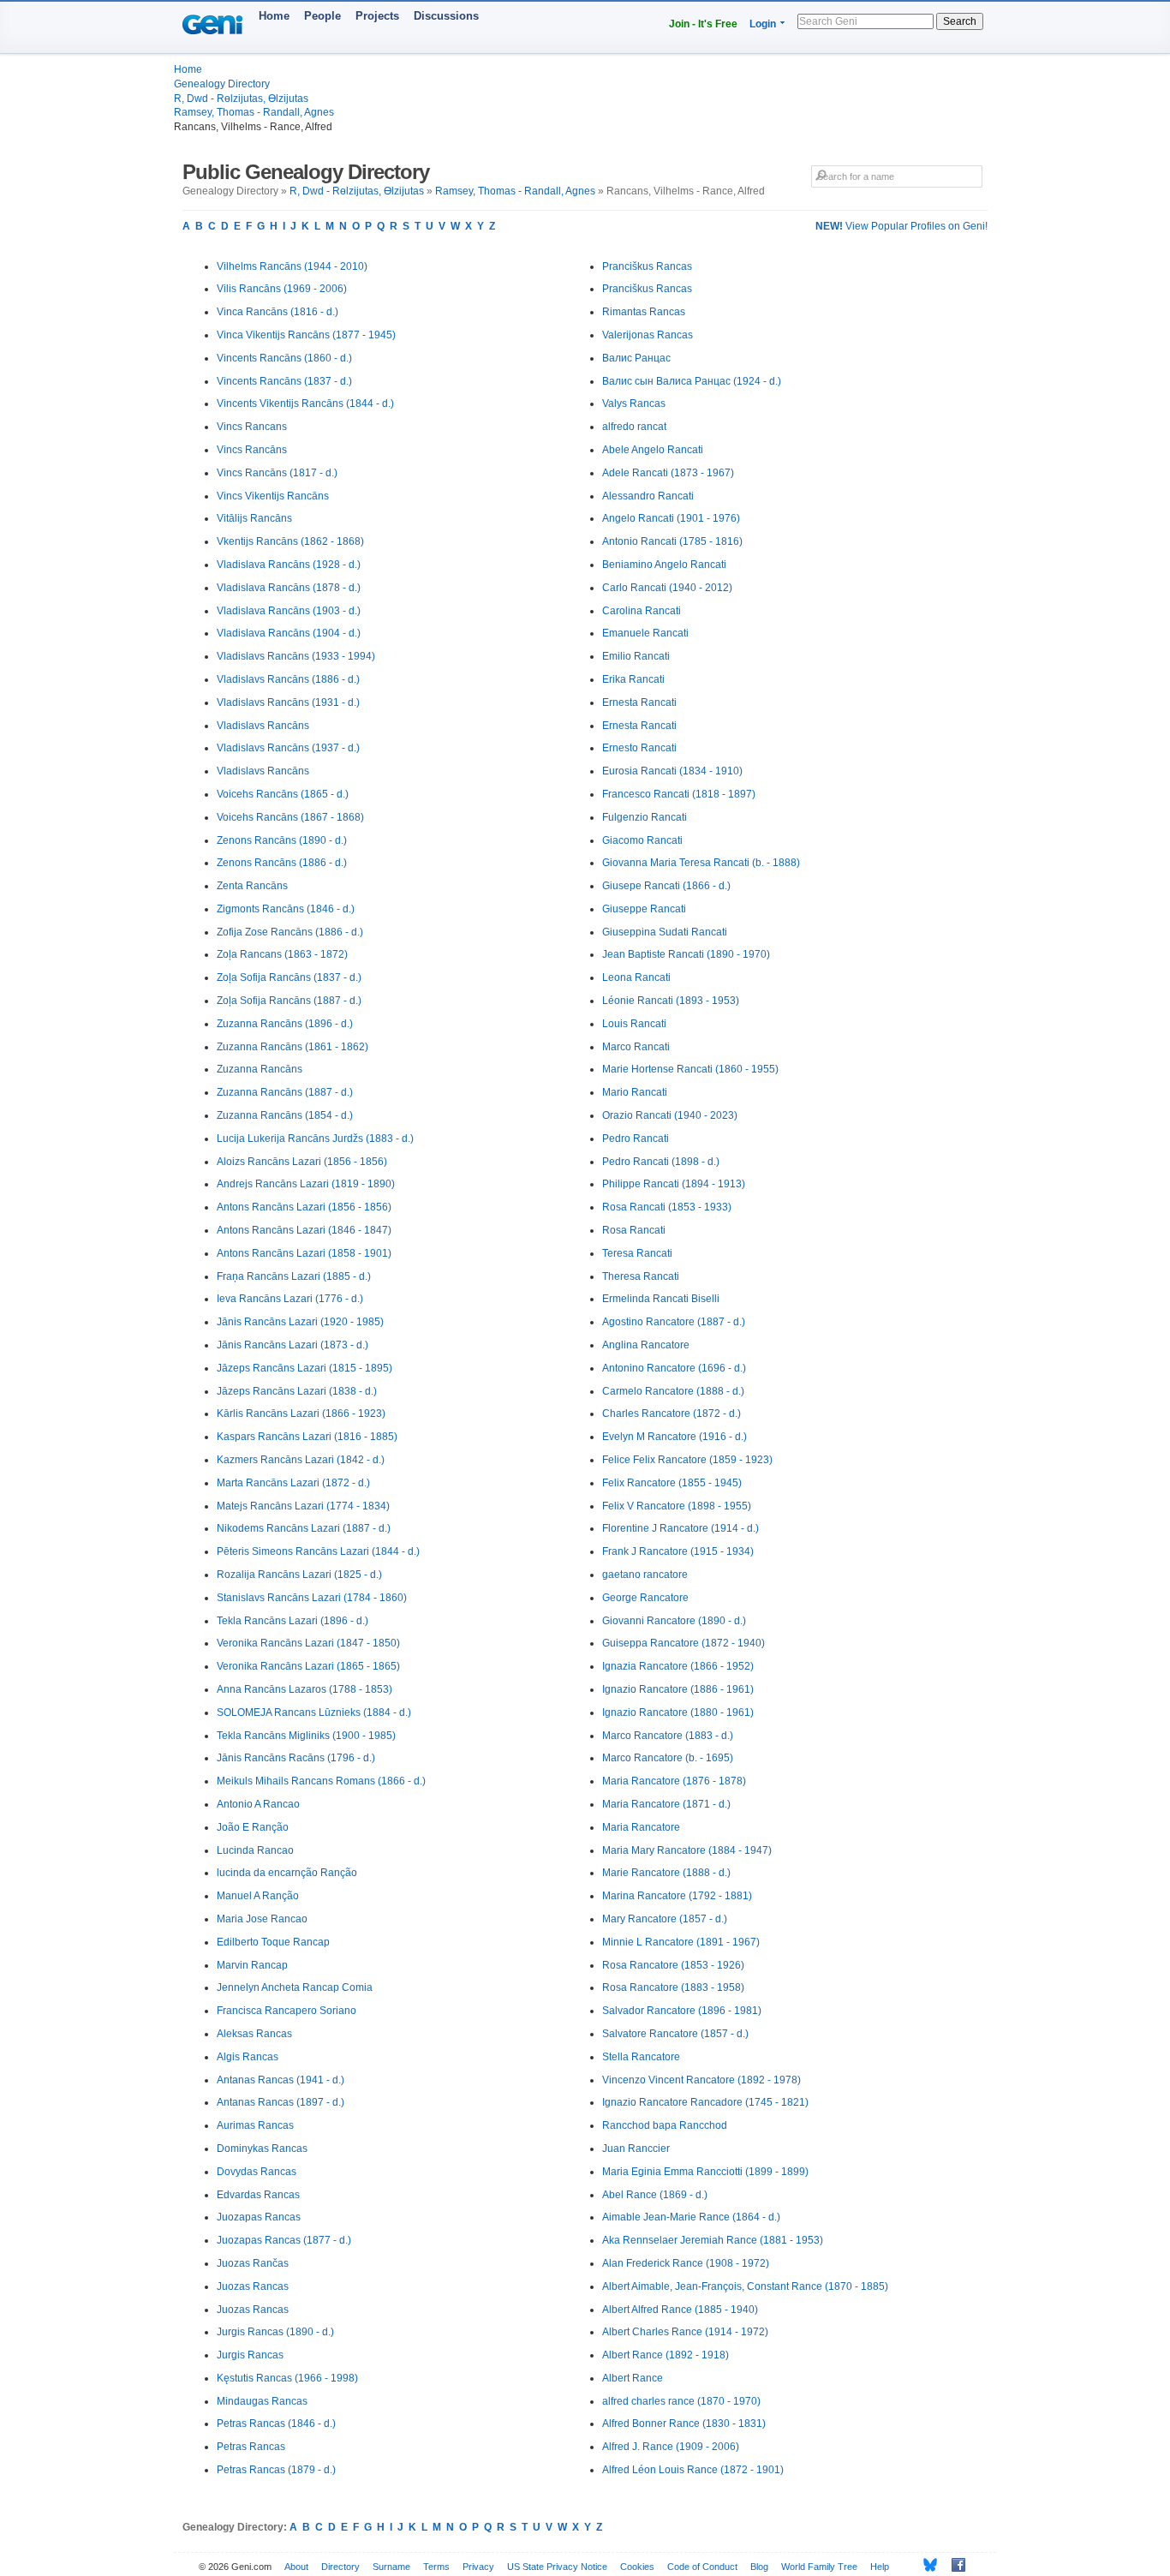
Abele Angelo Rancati (653, 450)
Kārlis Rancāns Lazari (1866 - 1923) (301, 1414)
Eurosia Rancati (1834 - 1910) (672, 771)
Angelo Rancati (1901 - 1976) (671, 518)
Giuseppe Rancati (644, 909)
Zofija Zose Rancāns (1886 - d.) (290, 932)
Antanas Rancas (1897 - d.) (281, 2102)
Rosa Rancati (634, 1230)
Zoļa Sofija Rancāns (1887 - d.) (289, 1001)
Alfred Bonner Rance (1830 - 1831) (684, 2424)
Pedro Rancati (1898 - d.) (661, 1162)
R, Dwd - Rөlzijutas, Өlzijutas (241, 99)
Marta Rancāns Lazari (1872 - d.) (293, 1483)
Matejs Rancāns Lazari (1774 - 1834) (303, 1506)
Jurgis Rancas (250, 2355)
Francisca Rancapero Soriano (287, 2011)
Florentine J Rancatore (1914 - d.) (681, 1528)
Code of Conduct (702, 2567)
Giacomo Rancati (642, 840)
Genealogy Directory (222, 84)
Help (880, 2567)
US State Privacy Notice (557, 2567)
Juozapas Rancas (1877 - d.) (284, 2240)
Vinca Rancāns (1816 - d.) (278, 312)
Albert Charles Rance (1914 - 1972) (685, 2332)
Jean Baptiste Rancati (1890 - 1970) (686, 954)
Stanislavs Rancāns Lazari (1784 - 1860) (312, 1598)
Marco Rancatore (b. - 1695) (668, 1758)
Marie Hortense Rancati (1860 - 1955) (690, 1069)
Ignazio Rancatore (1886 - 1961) (678, 1689)
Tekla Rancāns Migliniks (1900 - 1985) (306, 1736)
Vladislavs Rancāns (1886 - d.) (288, 679)
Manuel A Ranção (258, 1896)
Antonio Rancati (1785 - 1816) (672, 541)
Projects (377, 16)
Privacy (478, 2567)
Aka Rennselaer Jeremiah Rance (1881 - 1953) (713, 2240)
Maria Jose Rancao (262, 1919)
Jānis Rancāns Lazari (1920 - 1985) (300, 1322)
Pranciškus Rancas (647, 266)
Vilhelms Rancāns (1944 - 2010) (292, 266)
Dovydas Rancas (257, 2172)
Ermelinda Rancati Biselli (661, 1299)
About (296, 2567)
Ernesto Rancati (639, 748)
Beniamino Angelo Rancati (664, 565)
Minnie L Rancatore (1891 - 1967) (681, 1942)
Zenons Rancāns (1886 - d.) (282, 863)
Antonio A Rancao (258, 1804)
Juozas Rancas (253, 2286)
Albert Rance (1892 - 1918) (666, 2355)
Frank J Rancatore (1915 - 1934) (678, 1551)
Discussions (446, 16)
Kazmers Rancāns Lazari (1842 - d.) (301, 1460)
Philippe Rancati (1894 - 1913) (674, 1184)
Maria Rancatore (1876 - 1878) (674, 1781)
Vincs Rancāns (252, 450)
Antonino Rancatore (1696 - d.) (674, 1368)
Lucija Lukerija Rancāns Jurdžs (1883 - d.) (315, 1139)
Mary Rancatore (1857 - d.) (665, 1919)
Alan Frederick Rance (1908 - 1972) (686, 2263)
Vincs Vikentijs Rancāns (273, 496)
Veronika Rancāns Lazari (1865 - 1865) (308, 1666)
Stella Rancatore (641, 2057)
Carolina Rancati (642, 611)
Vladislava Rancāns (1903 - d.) (289, 611)
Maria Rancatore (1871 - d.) (666, 1804)
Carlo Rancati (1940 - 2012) (667, 588)
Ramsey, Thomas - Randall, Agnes (254, 112)
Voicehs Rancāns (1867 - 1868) (290, 817)
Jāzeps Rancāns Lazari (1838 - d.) (297, 1391)
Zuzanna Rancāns (260, 1069)
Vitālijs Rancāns (254, 518)
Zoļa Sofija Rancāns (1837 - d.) (289, 977)
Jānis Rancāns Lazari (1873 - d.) (292, 1345)
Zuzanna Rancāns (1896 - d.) (285, 1024)
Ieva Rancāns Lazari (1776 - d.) (290, 1299)
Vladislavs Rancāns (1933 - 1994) (296, 656)
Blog (759, 2567)
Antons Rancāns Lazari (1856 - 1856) (304, 1207)
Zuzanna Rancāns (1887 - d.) (285, 1092)
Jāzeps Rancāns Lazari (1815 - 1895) (304, 1368)
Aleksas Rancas (254, 2034)
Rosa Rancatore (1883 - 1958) (673, 1987)
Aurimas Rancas (255, 2125)
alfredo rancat (634, 427)
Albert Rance (633, 2378)
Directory (340, 2567)
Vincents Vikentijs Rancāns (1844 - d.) (305, 403)
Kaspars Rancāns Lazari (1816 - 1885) (307, 1437)
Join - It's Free (703, 24)
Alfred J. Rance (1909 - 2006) (671, 2447)
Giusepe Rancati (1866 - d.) (666, 886)
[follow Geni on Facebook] (954, 2565)
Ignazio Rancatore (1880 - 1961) (678, 1712)
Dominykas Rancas (262, 2149)
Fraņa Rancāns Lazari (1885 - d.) (294, 1276)
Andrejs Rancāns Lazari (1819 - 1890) (306, 1184)
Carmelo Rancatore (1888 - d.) (673, 1391)
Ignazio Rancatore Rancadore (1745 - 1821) (705, 2102)
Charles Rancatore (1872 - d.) (672, 1414)
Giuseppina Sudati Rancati (665, 932)
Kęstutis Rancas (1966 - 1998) (287, 2378)
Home (274, 16)
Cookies (637, 2567)
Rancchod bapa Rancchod (665, 2125)
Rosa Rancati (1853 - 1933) (667, 1207)
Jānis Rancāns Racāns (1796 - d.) (296, 1758)
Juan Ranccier (636, 2149)
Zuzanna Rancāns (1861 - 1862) (292, 1047)
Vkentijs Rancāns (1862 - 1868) (290, 541)
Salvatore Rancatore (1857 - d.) (675, 2034)
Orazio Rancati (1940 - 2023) (670, 1115)
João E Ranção (253, 1827)
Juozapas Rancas (259, 2217)
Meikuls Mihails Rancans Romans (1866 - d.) (321, 1781)
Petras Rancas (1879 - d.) (276, 2470)
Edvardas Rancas (258, 2195)
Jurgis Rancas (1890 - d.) (275, 2332)
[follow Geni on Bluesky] (925, 2565)
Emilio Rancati (636, 656)
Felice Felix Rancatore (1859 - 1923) (687, 1460)
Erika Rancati (633, 679)
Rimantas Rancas (644, 312)
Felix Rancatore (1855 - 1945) (672, 1483)
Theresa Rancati (641, 1276)
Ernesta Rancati (639, 702)
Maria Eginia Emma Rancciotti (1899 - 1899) (705, 2172)
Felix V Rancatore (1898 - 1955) (677, 1506)
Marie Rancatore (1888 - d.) (666, 1873)
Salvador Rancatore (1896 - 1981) (682, 2011)
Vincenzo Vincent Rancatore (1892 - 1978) (701, 2080)
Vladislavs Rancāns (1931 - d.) (288, 702)
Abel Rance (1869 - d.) (655, 2195)
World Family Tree (819, 2567)
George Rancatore (645, 1598)
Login (763, 24)
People (322, 16)
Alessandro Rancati (648, 496)
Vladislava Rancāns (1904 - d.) (289, 633)
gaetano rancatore (645, 1575)
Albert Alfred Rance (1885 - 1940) (680, 2310)
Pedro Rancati (636, 1139)
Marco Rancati (636, 1047)
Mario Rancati (635, 1092)
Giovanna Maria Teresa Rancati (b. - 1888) (701, 863)
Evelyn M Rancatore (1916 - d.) (675, 1437)
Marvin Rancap (252, 1965)
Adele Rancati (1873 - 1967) (668, 473)
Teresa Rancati (637, 1253)
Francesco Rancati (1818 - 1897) (679, 794)
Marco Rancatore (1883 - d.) (668, 1736)
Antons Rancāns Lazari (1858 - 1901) (304, 1253)
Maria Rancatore (641, 1827)
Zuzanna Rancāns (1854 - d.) (285, 1115)
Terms (436, 2567)
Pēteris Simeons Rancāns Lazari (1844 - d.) (318, 1551)
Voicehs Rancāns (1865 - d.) (283, 794)
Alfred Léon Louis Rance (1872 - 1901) (693, 2470)
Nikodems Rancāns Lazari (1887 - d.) (304, 1528)
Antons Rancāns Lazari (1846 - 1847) (304, 1230)
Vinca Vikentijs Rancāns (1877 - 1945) (306, 335)
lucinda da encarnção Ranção (287, 1873)
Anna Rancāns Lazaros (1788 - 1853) (304, 1689)
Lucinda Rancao (255, 1850)
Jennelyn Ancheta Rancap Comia (295, 1987)
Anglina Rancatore (646, 1345)
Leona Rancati (636, 977)
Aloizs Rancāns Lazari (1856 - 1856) (302, 1162)
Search (960, 21)
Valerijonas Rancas (648, 335)
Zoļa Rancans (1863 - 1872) (282, 954)
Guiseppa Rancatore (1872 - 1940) (683, 1643)
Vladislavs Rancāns (263, 726)
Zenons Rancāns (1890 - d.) (282, 840)
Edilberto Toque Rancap (273, 1942)
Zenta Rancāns (252, 886)
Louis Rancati (634, 1024)
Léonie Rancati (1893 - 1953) (671, 1001)
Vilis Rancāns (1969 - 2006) (282, 289)
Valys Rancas (634, 403)
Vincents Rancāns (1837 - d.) (284, 381)
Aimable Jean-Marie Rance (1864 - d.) (691, 2217)
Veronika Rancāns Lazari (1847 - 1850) (308, 1643)
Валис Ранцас (636, 358)
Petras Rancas (251, 2447)
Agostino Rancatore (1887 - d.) (674, 1322)
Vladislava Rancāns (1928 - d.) (289, 565)
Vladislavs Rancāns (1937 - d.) (288, 748)
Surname (391, 2567)
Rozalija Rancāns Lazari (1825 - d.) (299, 1575)
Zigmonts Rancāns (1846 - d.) (286, 909)
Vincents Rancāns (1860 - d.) (284, 358)
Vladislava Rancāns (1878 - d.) (289, 588)
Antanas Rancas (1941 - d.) (281, 2080)
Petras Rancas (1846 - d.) (276, 2424)
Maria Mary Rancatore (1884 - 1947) (687, 1850)
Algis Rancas (248, 2057)
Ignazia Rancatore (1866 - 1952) (678, 1666)
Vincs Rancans (252, 427)
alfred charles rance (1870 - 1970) (681, 2401)
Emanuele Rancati (645, 633)
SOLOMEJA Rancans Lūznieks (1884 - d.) (314, 1712)
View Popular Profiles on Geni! (901, 226)
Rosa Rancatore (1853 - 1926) (673, 1965)
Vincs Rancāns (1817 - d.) (277, 473)
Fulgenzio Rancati (645, 817)
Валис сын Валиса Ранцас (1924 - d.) (692, 381)
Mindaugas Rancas (262, 2401)
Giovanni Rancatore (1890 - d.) (674, 1621)
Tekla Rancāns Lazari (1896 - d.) (292, 1621)
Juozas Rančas (253, 2263)
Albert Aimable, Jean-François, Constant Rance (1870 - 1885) (745, 2286)
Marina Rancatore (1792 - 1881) (677, 1896)
